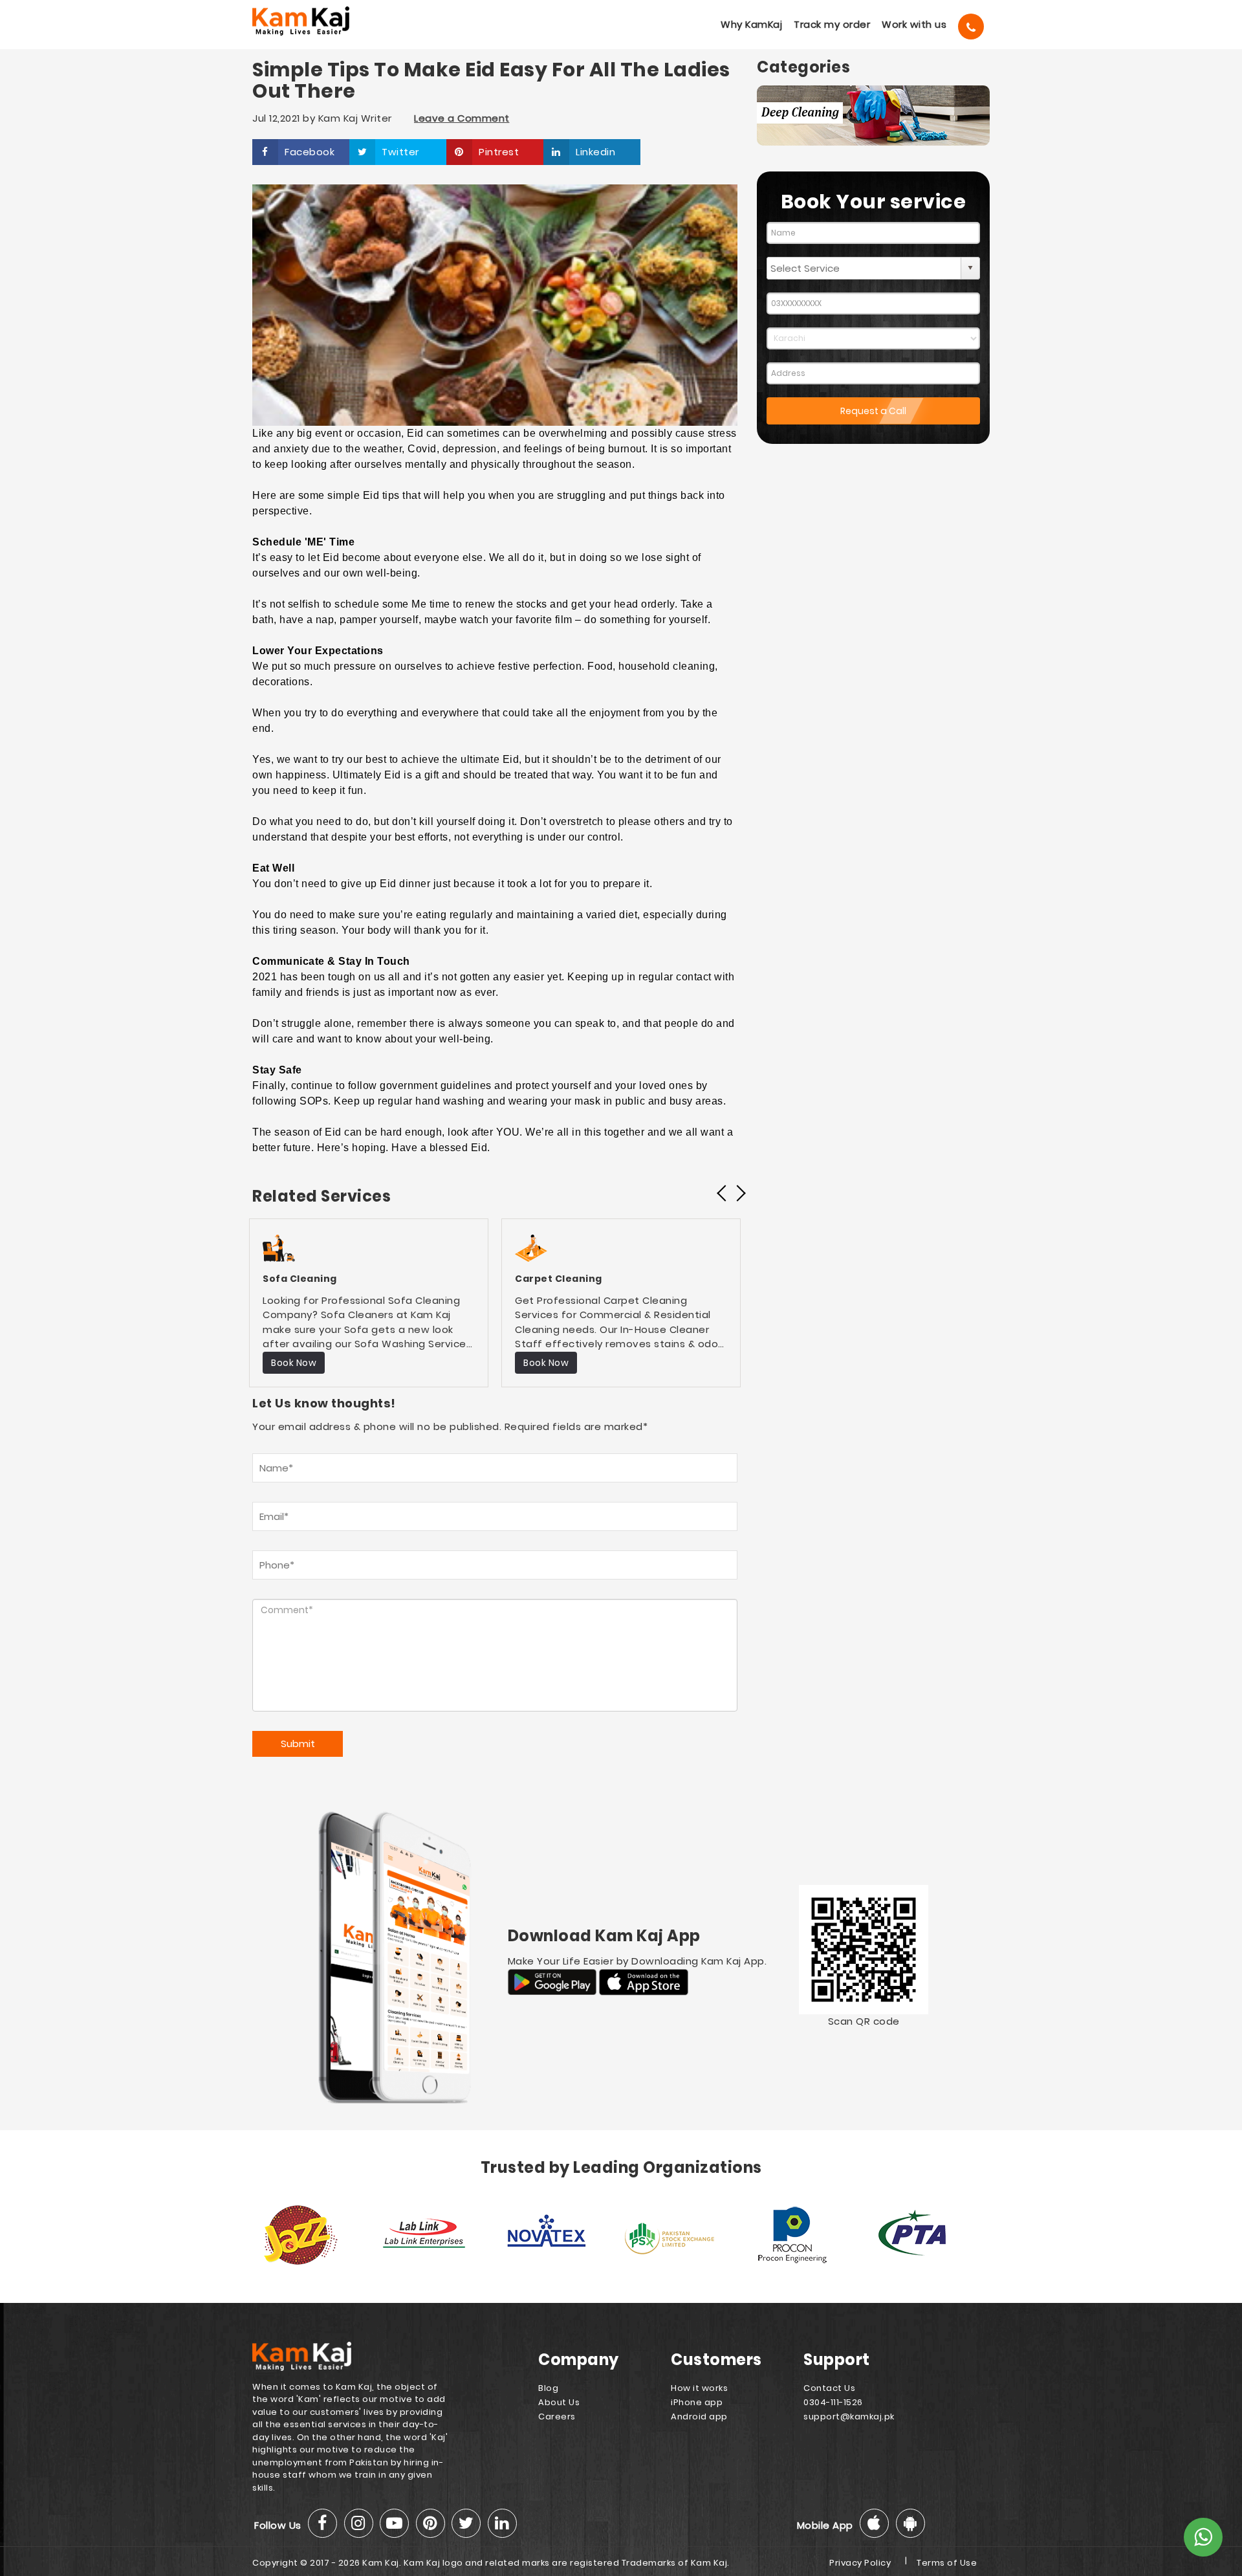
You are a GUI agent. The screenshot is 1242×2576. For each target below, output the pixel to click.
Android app (699, 2416)
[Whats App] (1203, 2537)
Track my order (832, 24)
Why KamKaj (751, 24)
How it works (699, 2388)
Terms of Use (947, 2563)
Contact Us (829, 2388)
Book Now (294, 1363)
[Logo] (319, 21)
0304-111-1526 (833, 2402)
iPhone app (697, 2402)
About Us (559, 2402)
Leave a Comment (462, 118)
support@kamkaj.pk (849, 2416)
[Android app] (910, 2523)
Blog (548, 2388)
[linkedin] (502, 2523)
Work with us (914, 24)
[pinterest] (430, 2523)
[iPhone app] (874, 2523)
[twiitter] (466, 2523)
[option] (369, 1303)
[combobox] (864, 268)
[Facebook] (322, 2523)
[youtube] (394, 2523)
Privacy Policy (860, 2563)
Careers (557, 2416)
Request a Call (873, 411)
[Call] (971, 27)
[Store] (554, 1981)
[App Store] (644, 1981)
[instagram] (359, 2523)
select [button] (970, 268)
